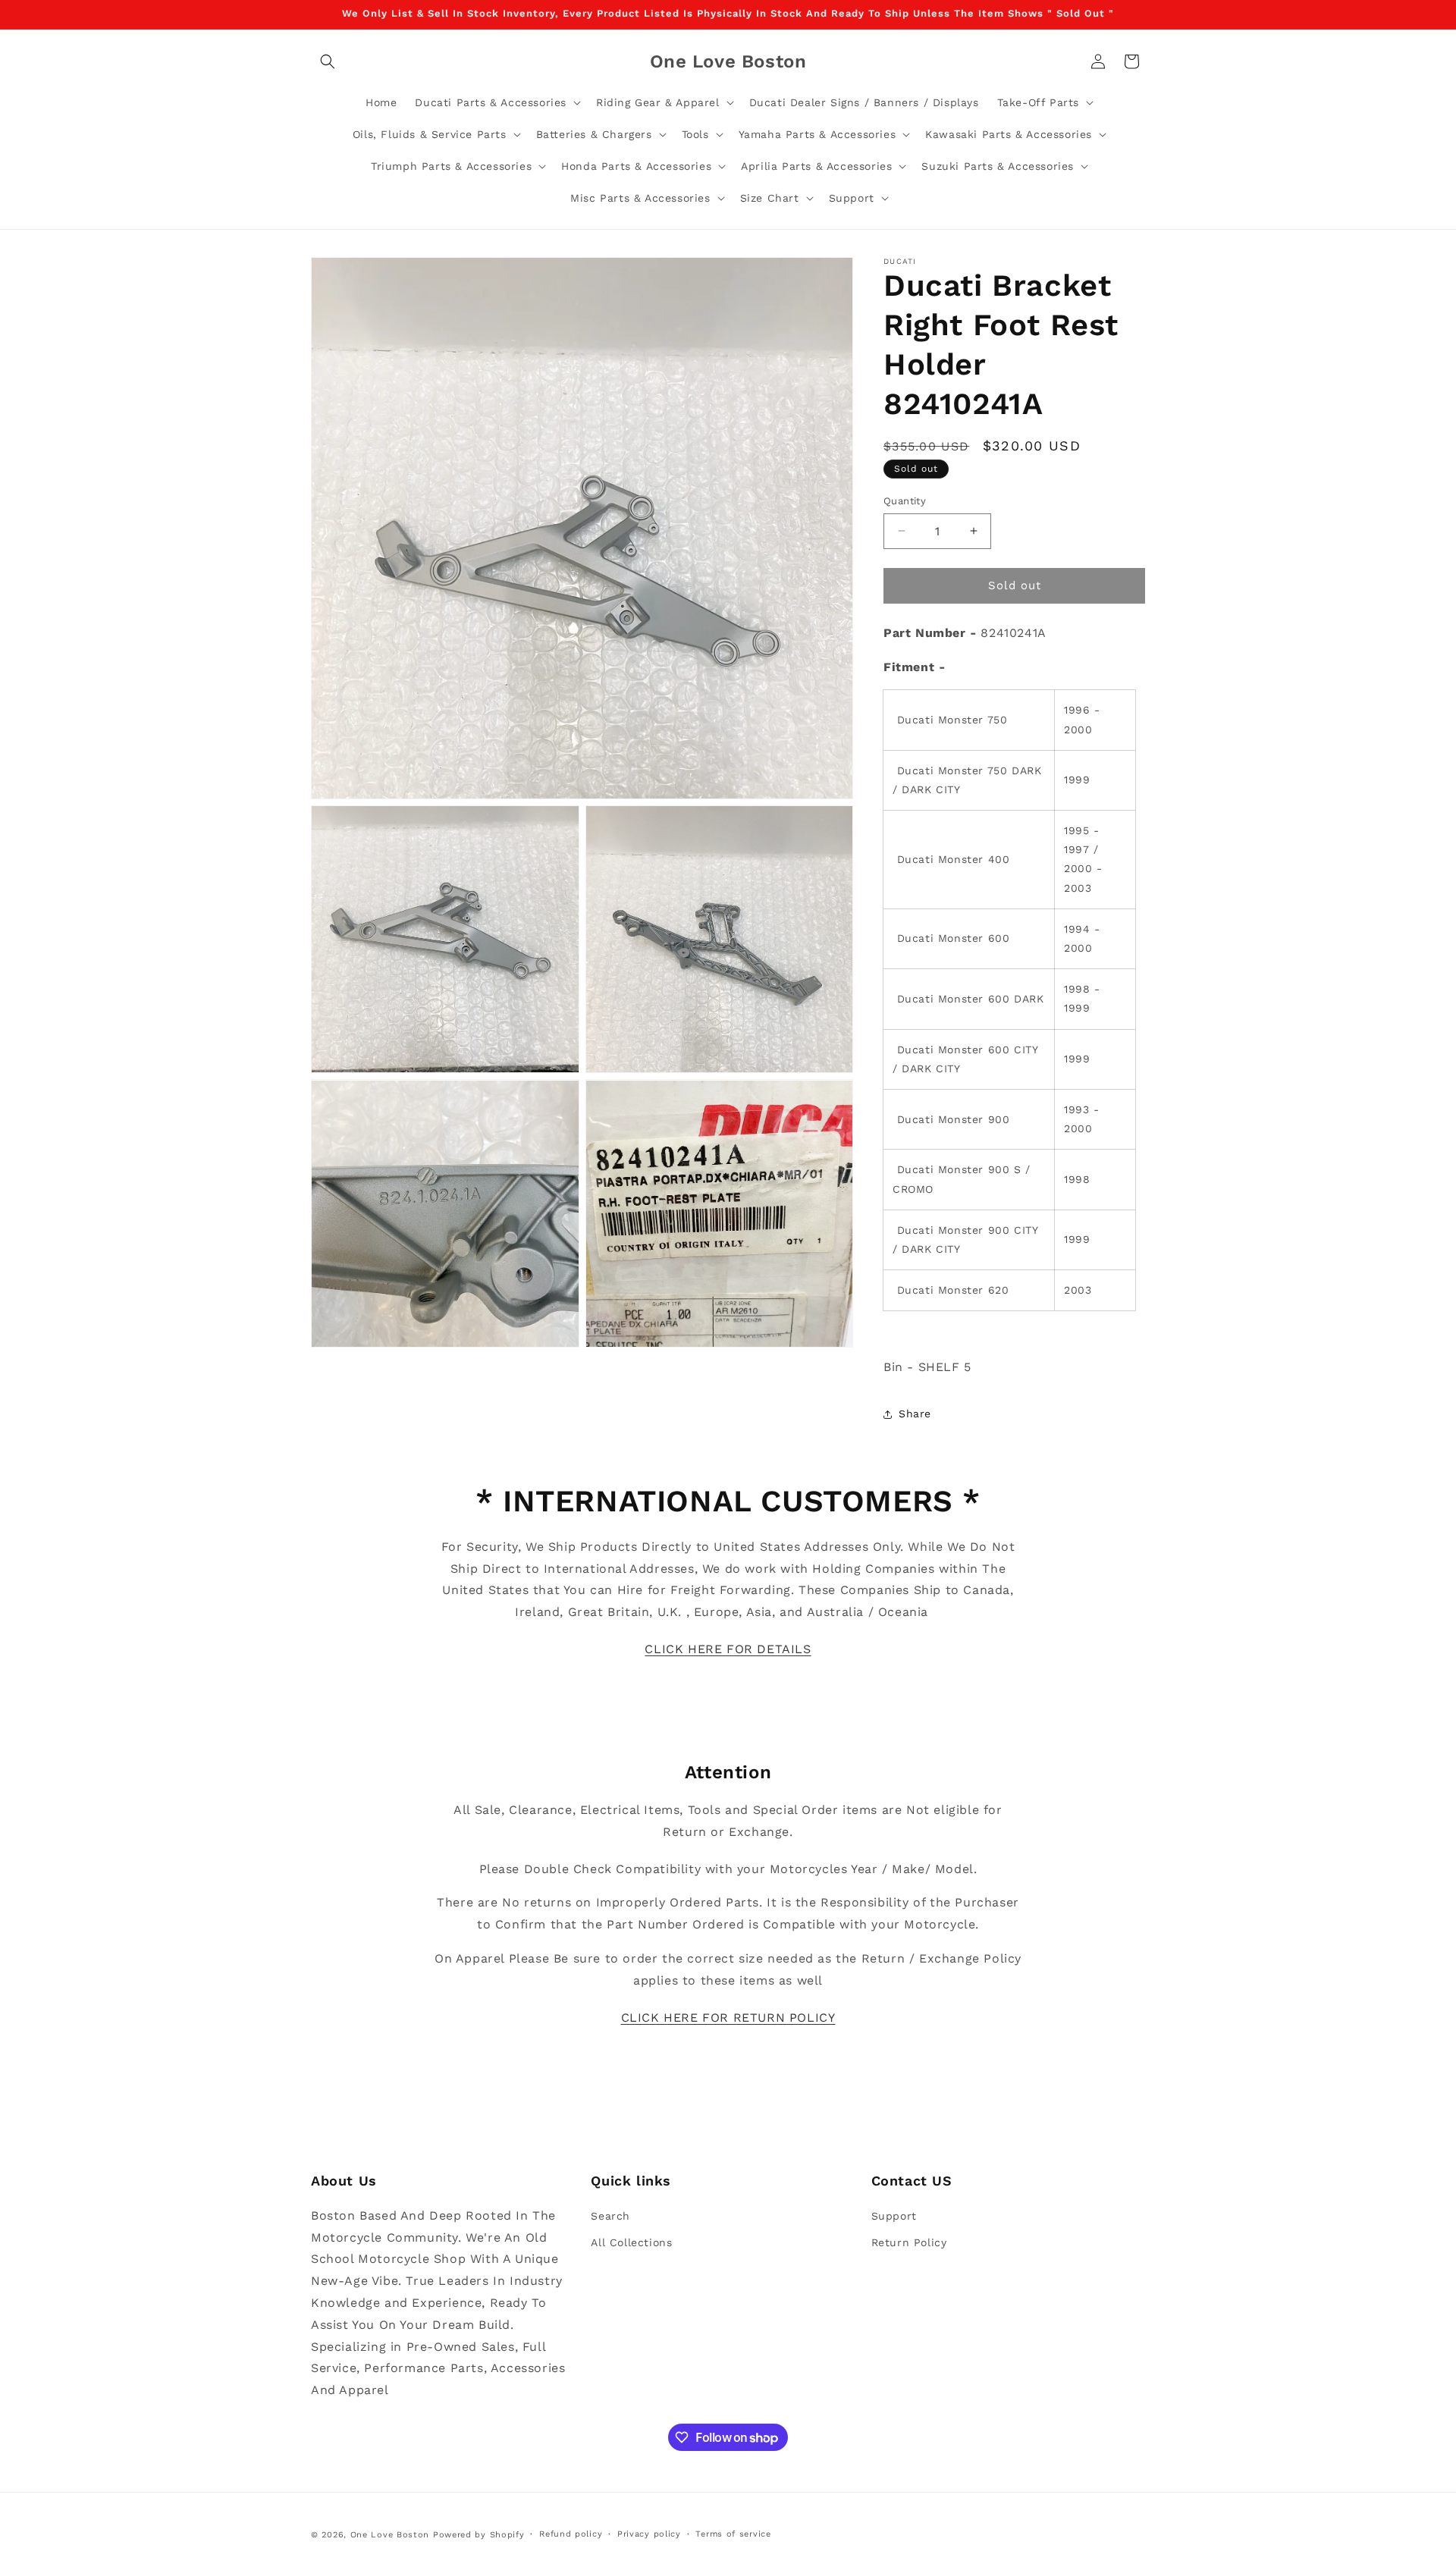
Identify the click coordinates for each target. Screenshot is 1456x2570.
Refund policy (571, 2534)
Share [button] (915, 1414)
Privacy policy (649, 2534)
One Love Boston (390, 2535)
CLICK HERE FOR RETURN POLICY (728, 2018)
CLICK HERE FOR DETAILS (728, 1649)
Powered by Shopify (479, 2535)
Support (894, 2215)
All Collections (631, 2242)
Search (610, 2215)
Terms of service (733, 2534)
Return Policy (909, 2242)
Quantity (905, 501)
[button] (328, 61)
